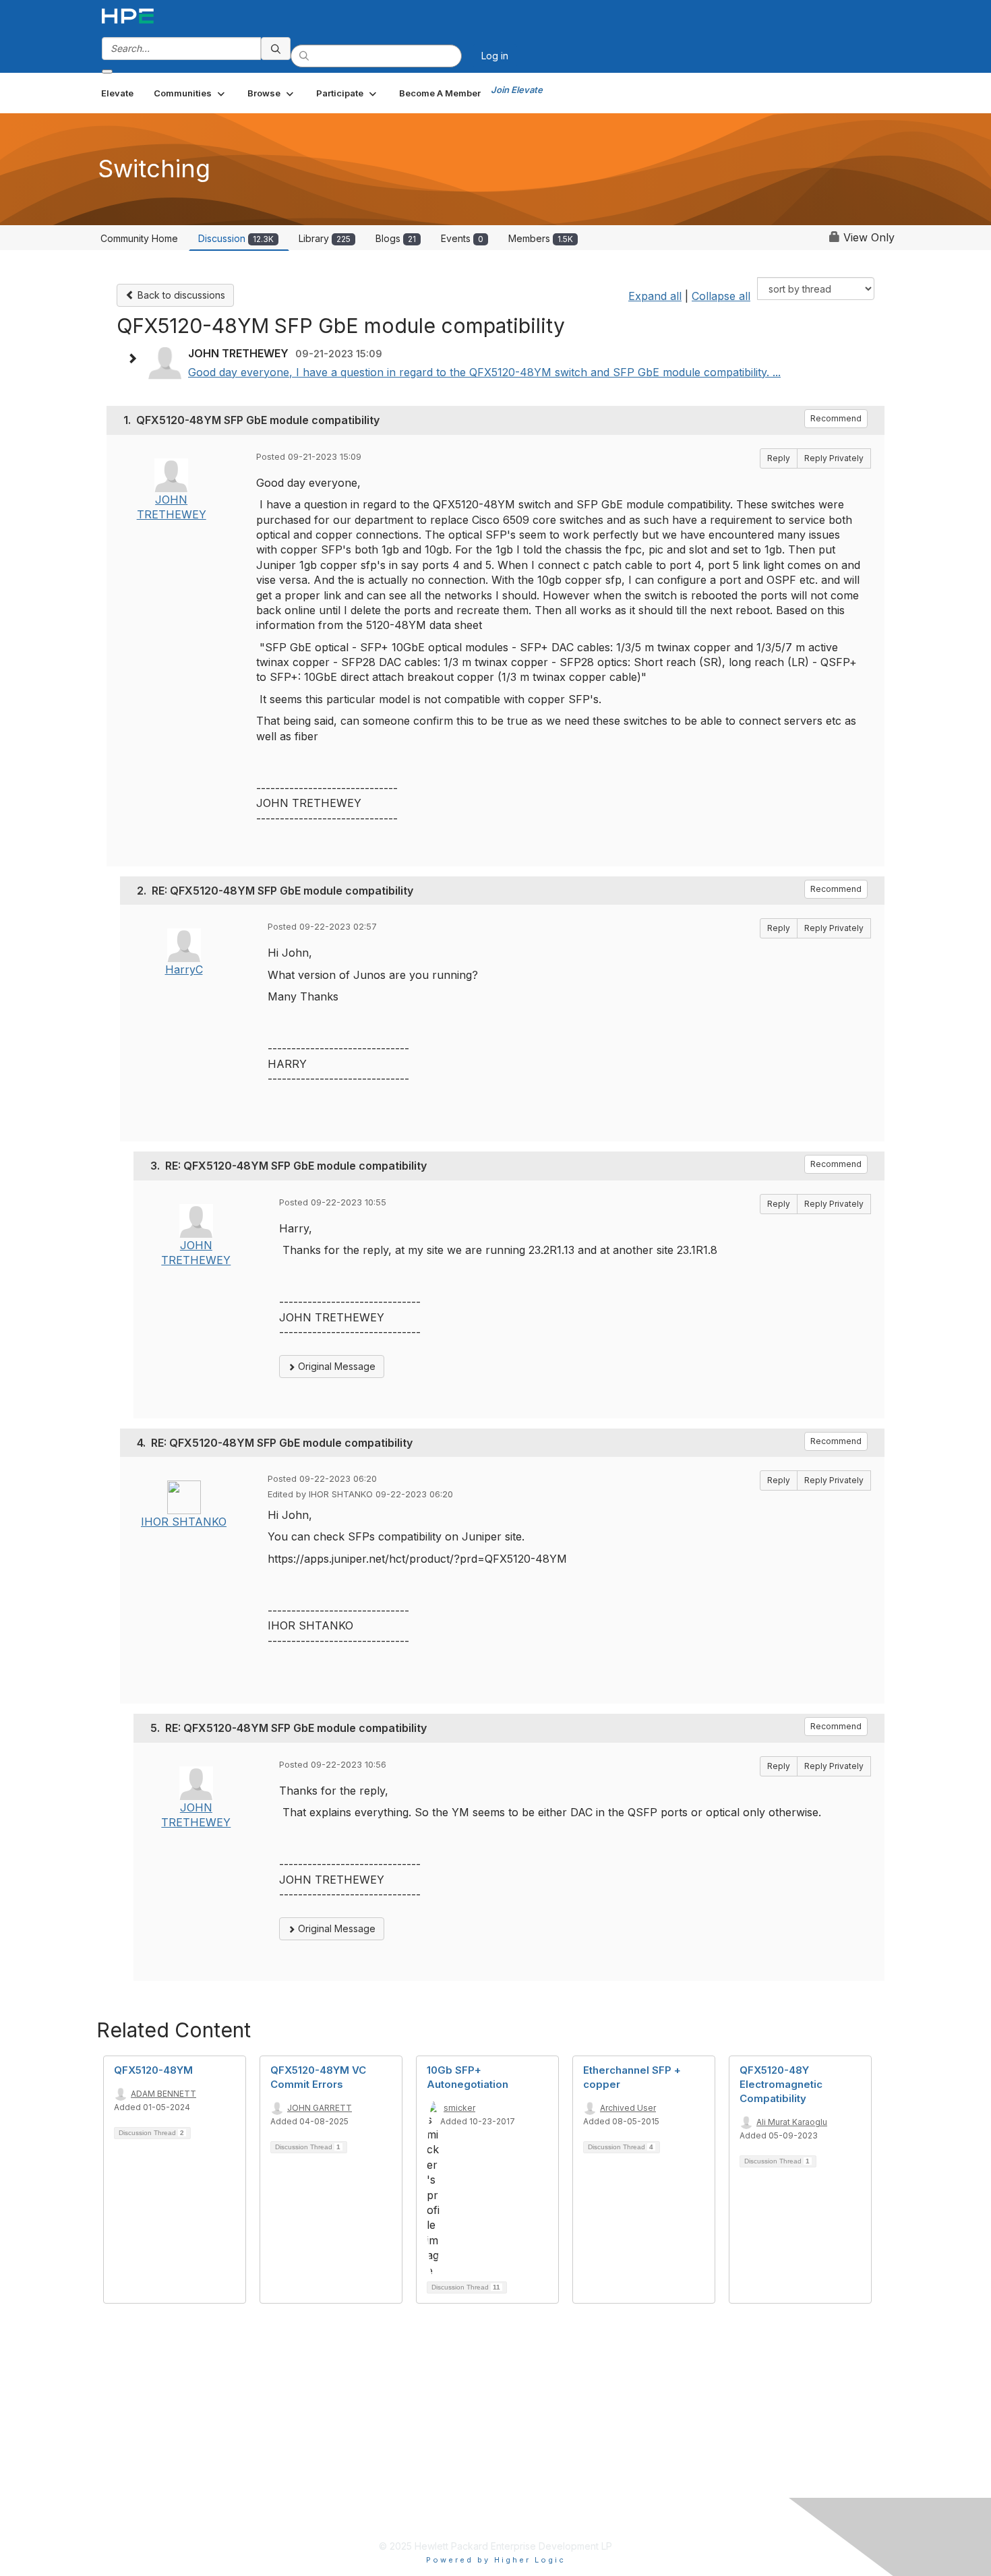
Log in (495, 56)
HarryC (184, 969)
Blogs (396, 238)
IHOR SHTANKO (184, 1522)
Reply (779, 458)
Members (541, 238)
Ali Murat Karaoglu (792, 2122)
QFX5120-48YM (153, 2070)
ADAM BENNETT (163, 2094)
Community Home (139, 238)
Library (325, 238)
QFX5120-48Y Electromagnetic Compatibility (781, 2084)
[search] (276, 49)
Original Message (335, 1366)
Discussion (236, 238)
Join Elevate (517, 90)
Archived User (628, 2108)
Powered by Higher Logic (496, 2560)
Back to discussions (180, 295)
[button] (190, 93)
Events (462, 238)
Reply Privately (834, 458)
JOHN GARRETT (320, 2108)
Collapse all (721, 296)
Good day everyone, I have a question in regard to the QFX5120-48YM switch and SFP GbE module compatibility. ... (484, 372)
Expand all (655, 296)
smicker (459, 2108)
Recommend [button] (836, 418)
